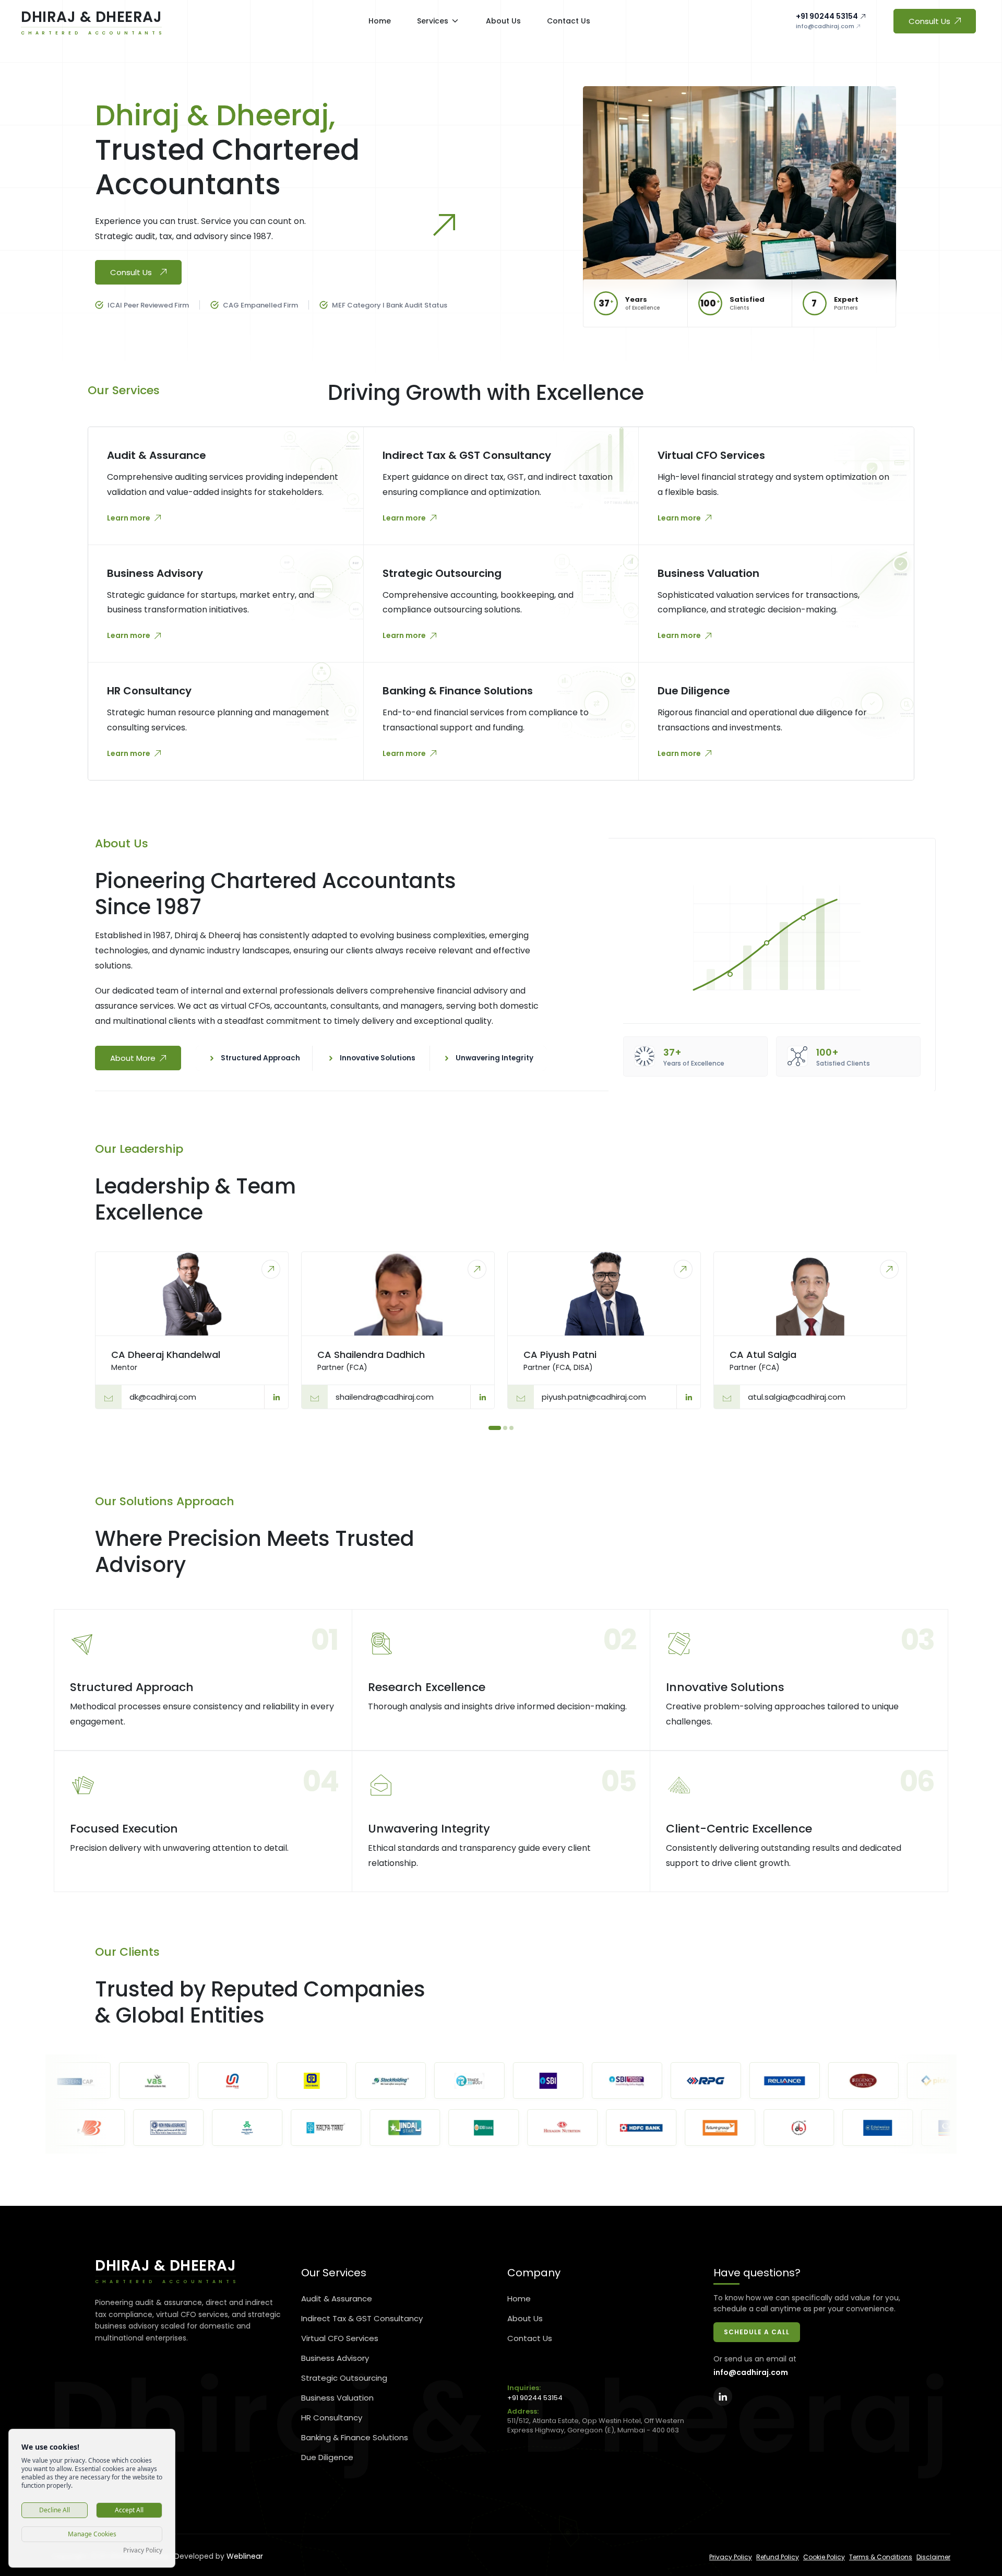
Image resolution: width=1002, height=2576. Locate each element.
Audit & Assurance (337, 2299)
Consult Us (929, 21)
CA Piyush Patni (560, 1355)
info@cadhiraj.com (825, 26)
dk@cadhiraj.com (163, 1397)
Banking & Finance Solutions (355, 2437)
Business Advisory (335, 2358)
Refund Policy (778, 2557)
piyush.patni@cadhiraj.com (594, 1397)
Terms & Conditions (881, 2557)
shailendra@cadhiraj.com (385, 1397)
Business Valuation (337, 2398)
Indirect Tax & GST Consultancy (362, 2318)
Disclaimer (933, 2557)
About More (133, 1058)
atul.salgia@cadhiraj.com (797, 1397)
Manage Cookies (92, 2534)
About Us (525, 2318)
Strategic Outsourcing (344, 2378)
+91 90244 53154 (827, 16)
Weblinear (245, 2556)
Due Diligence (327, 2457)
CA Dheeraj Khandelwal (166, 1355)
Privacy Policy (731, 2557)
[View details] (271, 1269)
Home (519, 2299)
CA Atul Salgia (763, 1355)
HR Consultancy (332, 2418)
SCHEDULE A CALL (757, 2332)
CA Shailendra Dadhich (371, 1355)
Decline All (55, 2510)
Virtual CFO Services (340, 2338)
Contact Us (530, 2338)
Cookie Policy (824, 2557)
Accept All (129, 2510)
